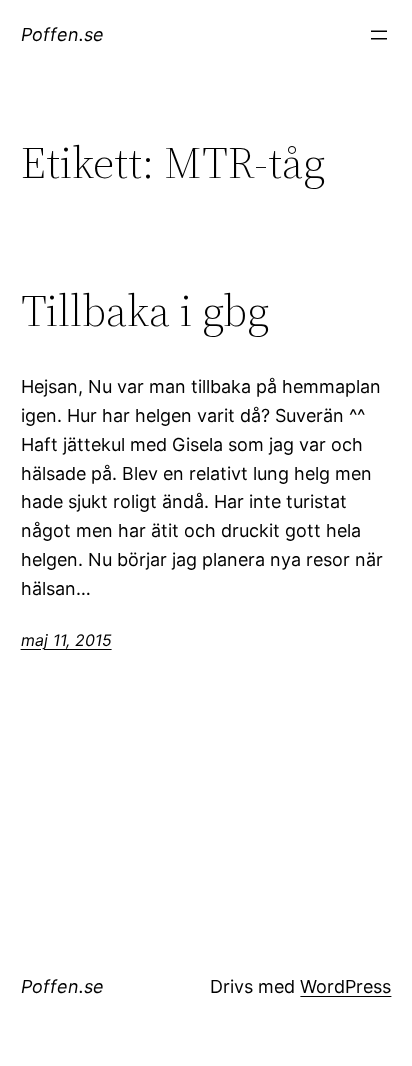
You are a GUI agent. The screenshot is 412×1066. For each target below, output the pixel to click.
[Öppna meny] (379, 35)
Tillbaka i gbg (145, 311)
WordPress (345, 986)
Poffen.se (62, 34)
